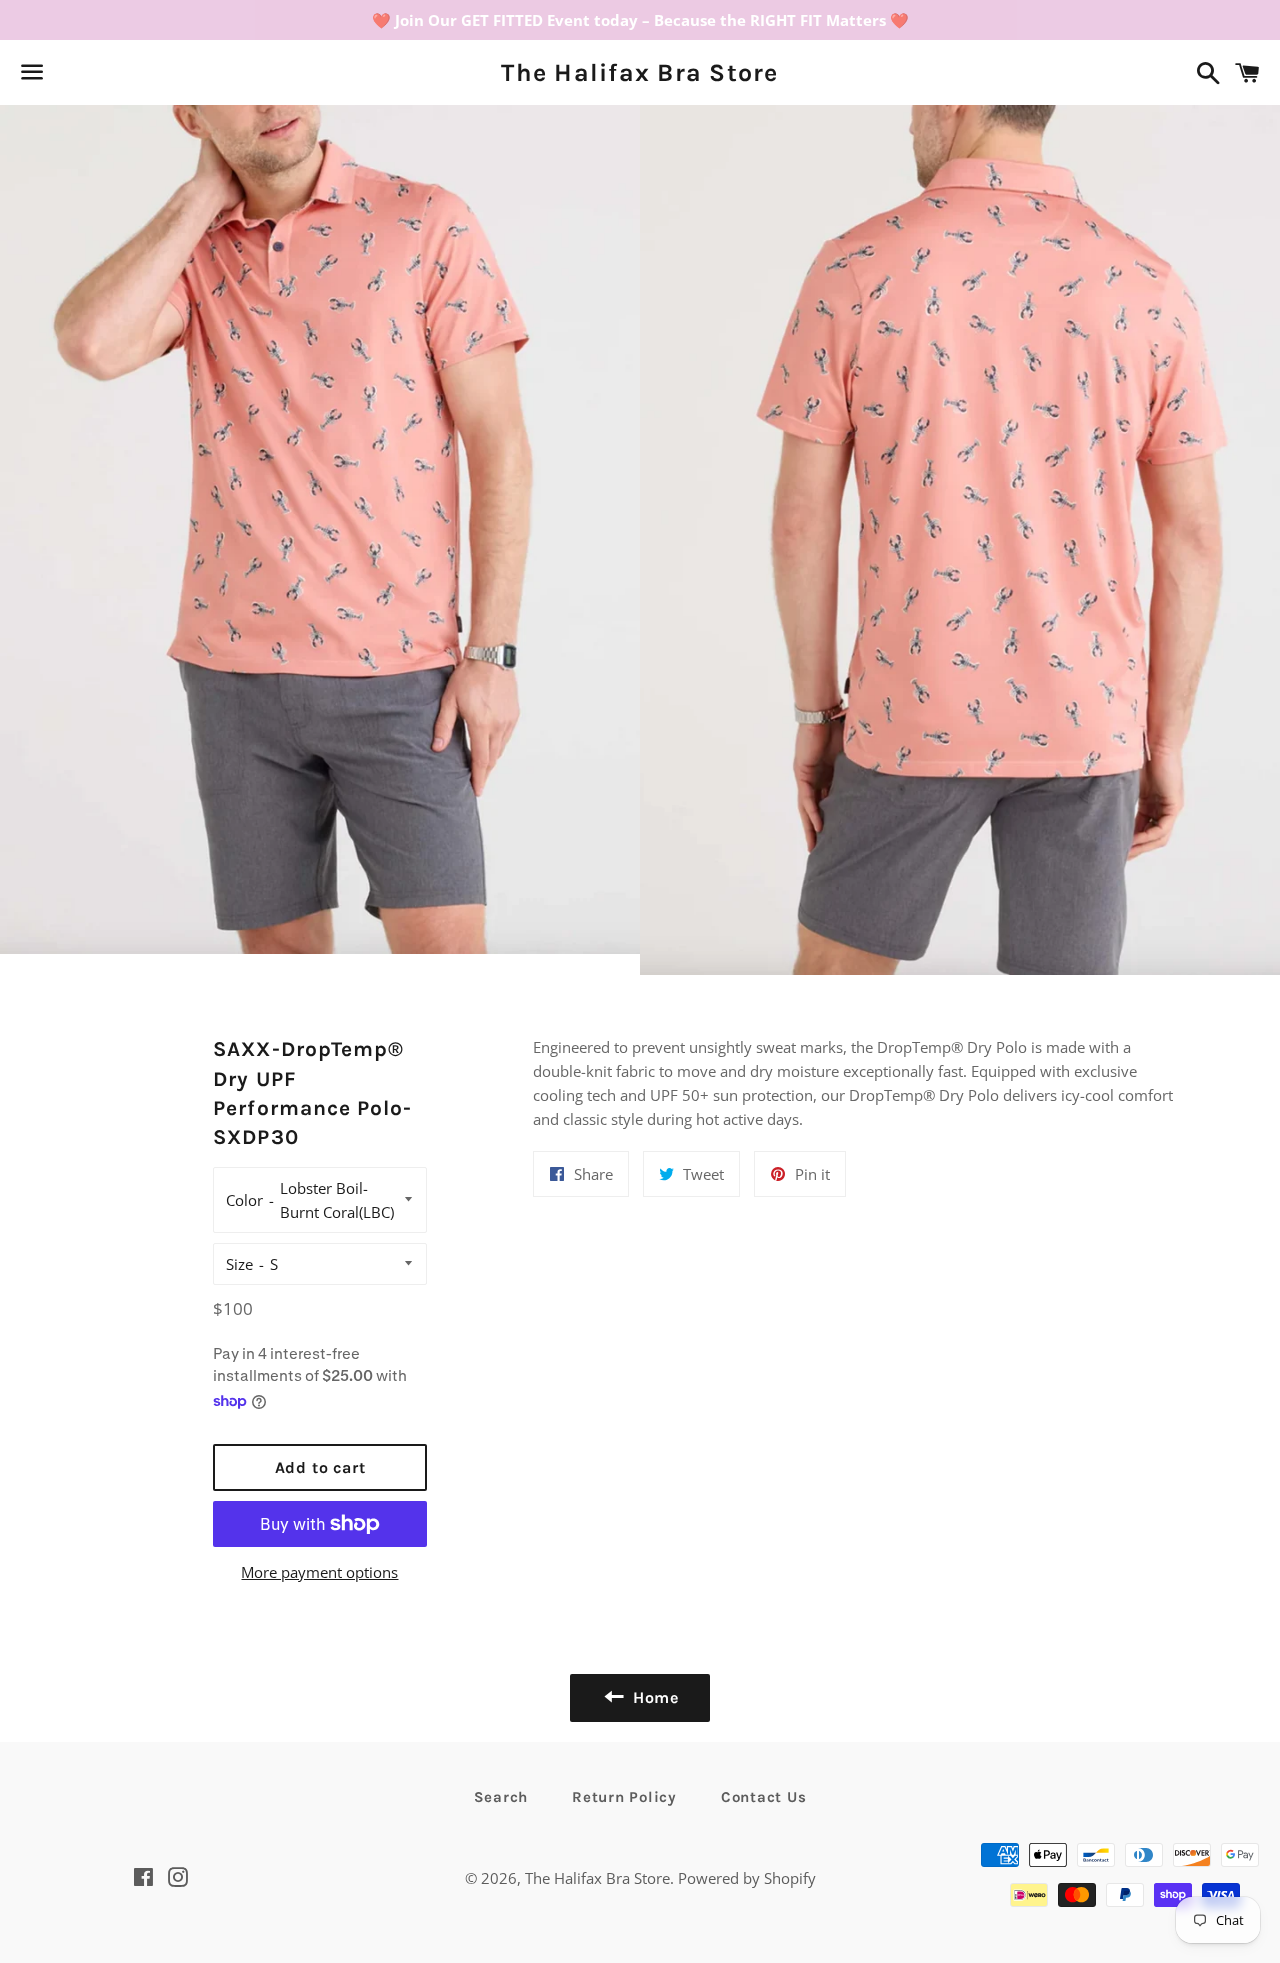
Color (244, 1200)
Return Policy (624, 1797)
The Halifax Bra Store (639, 72)
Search (501, 1797)
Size (239, 1264)
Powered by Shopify (747, 1878)
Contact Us (764, 1797)
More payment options (319, 1572)
